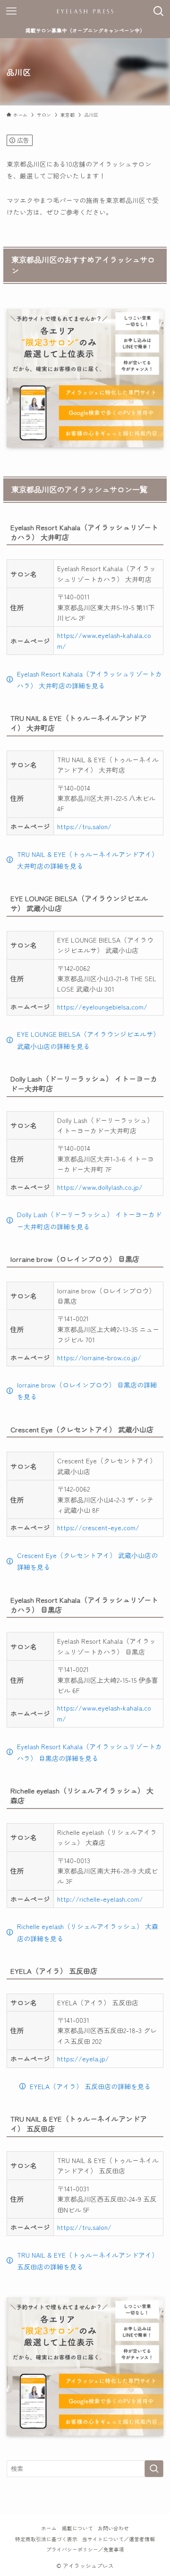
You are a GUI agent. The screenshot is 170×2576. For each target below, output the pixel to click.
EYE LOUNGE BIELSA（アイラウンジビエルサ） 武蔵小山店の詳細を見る (88, 1040)
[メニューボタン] (11, 11)
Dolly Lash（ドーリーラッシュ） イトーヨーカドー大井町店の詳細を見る (89, 1220)
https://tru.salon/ (84, 826)
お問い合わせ (113, 2528)
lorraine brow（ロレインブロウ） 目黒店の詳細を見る (87, 1391)
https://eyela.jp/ (83, 2059)
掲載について (77, 2528)
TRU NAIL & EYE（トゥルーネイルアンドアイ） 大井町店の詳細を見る (88, 860)
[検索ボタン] (159, 11)
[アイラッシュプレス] (85, 11)
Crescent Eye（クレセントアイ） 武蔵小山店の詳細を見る (87, 1561)
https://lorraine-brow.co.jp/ (99, 1357)
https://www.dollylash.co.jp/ (100, 1187)
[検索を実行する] (154, 2469)
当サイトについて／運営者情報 (119, 2539)
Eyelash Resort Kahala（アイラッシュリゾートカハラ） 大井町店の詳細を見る (89, 680)
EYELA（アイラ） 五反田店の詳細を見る (90, 2086)
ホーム (49, 2528)
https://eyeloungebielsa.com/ (102, 1007)
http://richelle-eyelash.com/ (100, 1899)
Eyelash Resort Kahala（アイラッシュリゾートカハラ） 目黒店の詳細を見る (89, 1752)
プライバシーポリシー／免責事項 (85, 2549)
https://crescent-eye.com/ (98, 1527)
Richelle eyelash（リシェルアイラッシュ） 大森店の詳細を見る (88, 1932)
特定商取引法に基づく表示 (46, 2539)
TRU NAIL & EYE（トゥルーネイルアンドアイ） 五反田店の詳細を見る (88, 2261)
